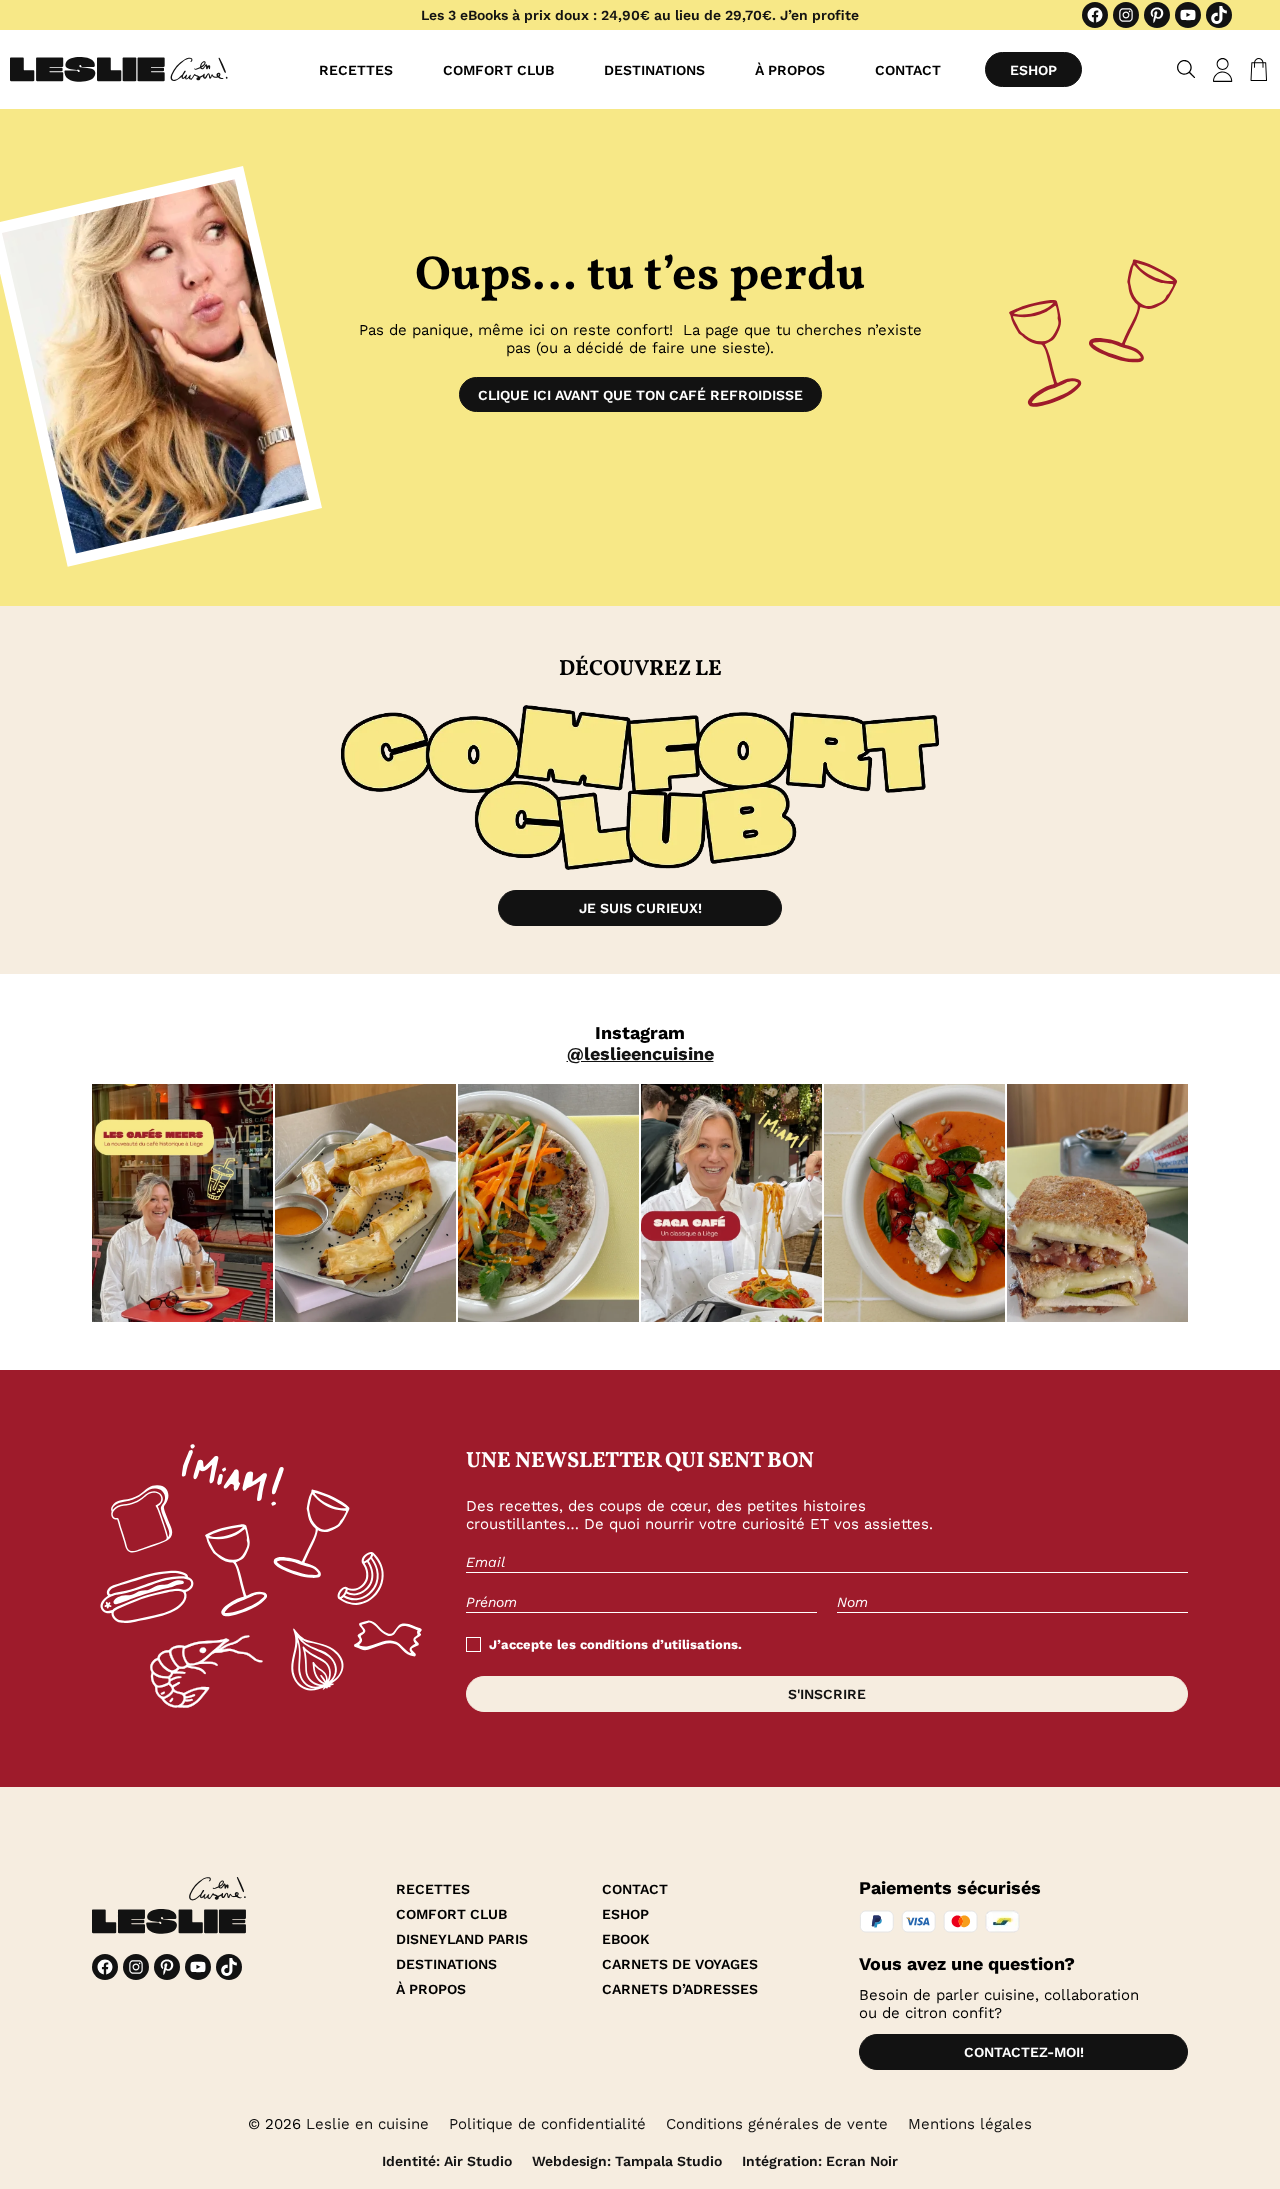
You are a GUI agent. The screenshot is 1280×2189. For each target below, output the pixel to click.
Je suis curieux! (640, 908)
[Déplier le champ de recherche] (1186, 69)
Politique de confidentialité (547, 2124)
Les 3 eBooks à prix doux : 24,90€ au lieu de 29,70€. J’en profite (640, 15)
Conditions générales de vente (777, 2124)
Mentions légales (970, 2124)
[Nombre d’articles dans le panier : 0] (1255, 70)
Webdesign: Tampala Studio (627, 2161)
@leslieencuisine (640, 1053)
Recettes (356, 70)
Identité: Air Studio (447, 2161)
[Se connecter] (1223, 70)
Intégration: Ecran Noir (820, 2161)
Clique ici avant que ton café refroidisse (640, 395)
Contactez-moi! (1024, 2052)
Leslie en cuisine (367, 2124)
